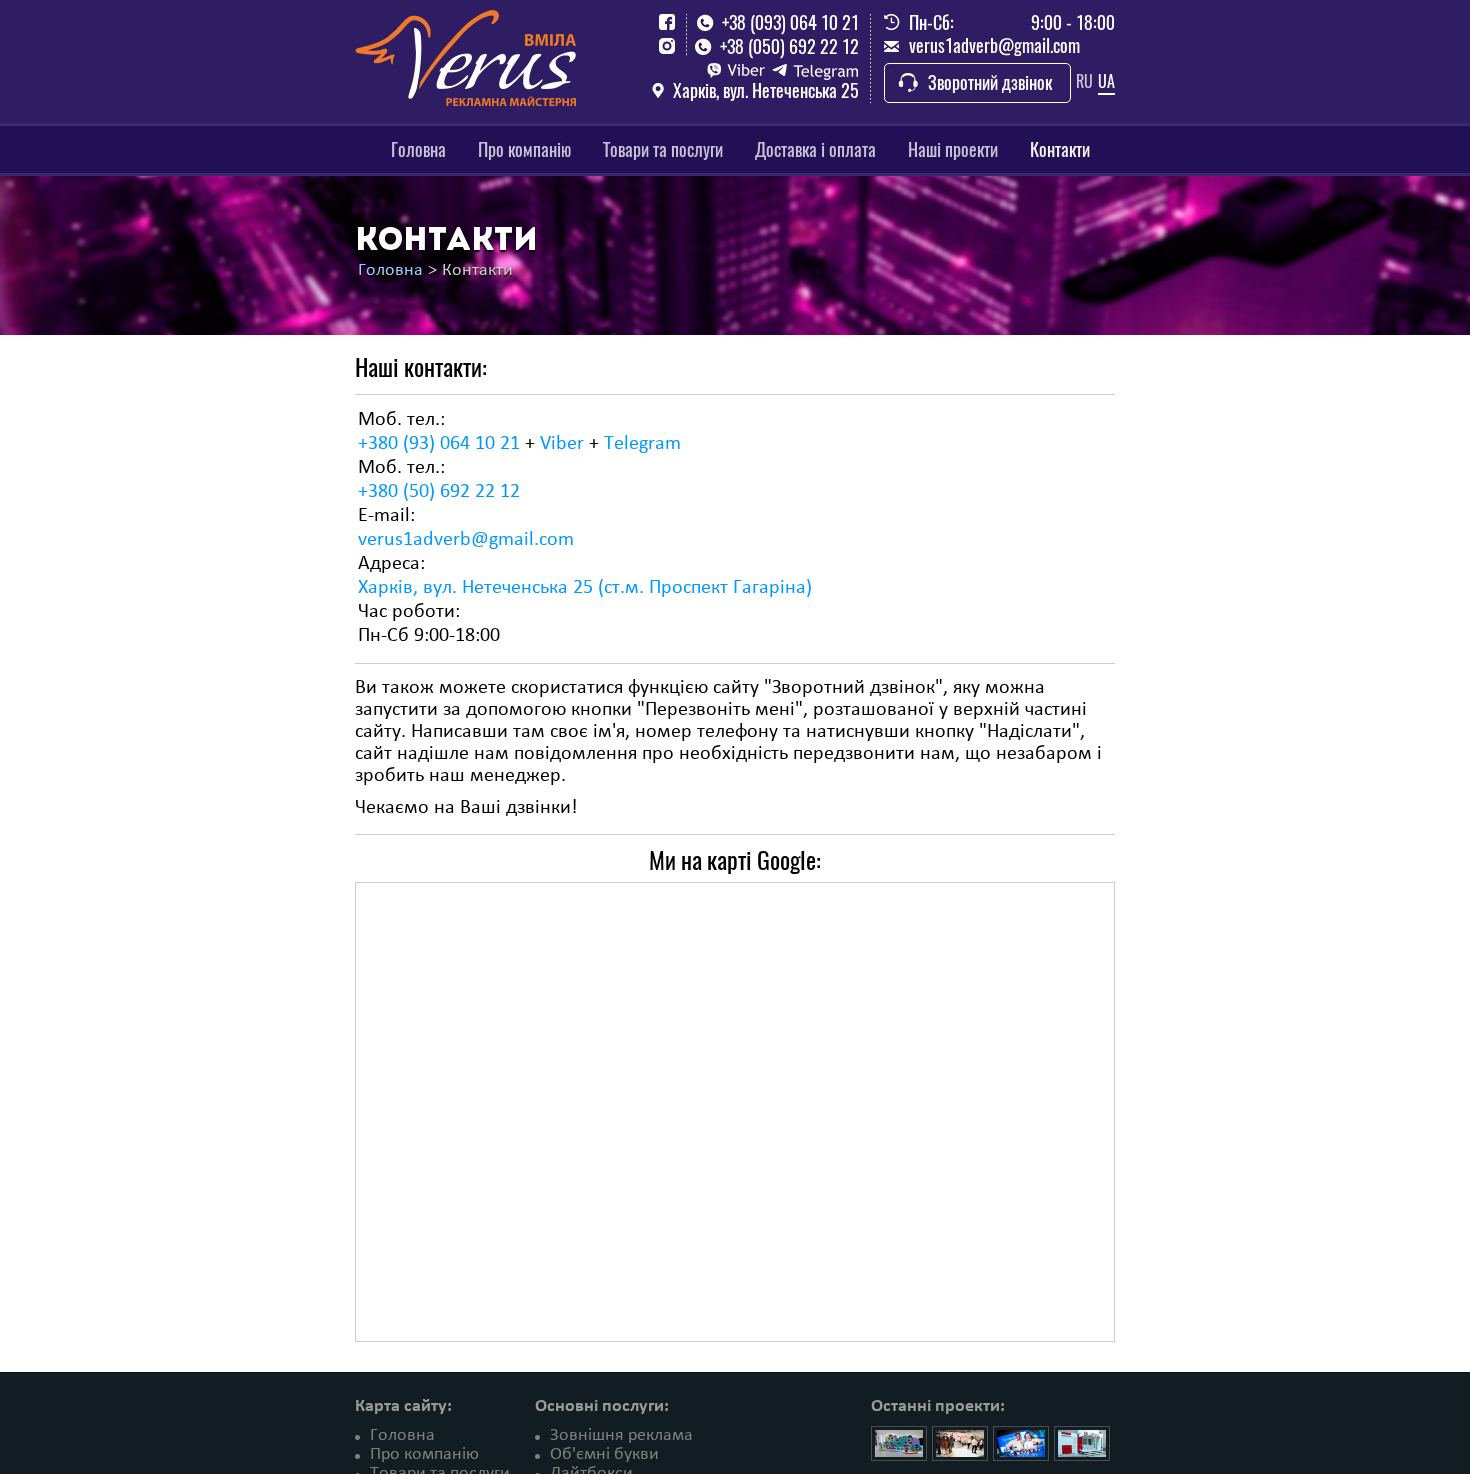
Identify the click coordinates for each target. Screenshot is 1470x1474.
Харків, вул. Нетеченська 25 (766, 91)
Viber (562, 444)
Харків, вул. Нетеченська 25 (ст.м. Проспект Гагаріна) (585, 588)
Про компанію (524, 149)
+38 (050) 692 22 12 (789, 47)
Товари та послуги (663, 149)
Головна (418, 149)
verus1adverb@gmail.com (994, 45)
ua (1106, 81)
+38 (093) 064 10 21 (790, 23)
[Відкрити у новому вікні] (667, 22)
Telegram (642, 444)
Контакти (1060, 149)
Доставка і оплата (815, 149)
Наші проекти (953, 149)
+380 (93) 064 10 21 (439, 444)
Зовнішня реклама (621, 1435)
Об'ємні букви (604, 1454)
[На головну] (465, 54)
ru (1084, 81)
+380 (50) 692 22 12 (439, 492)
